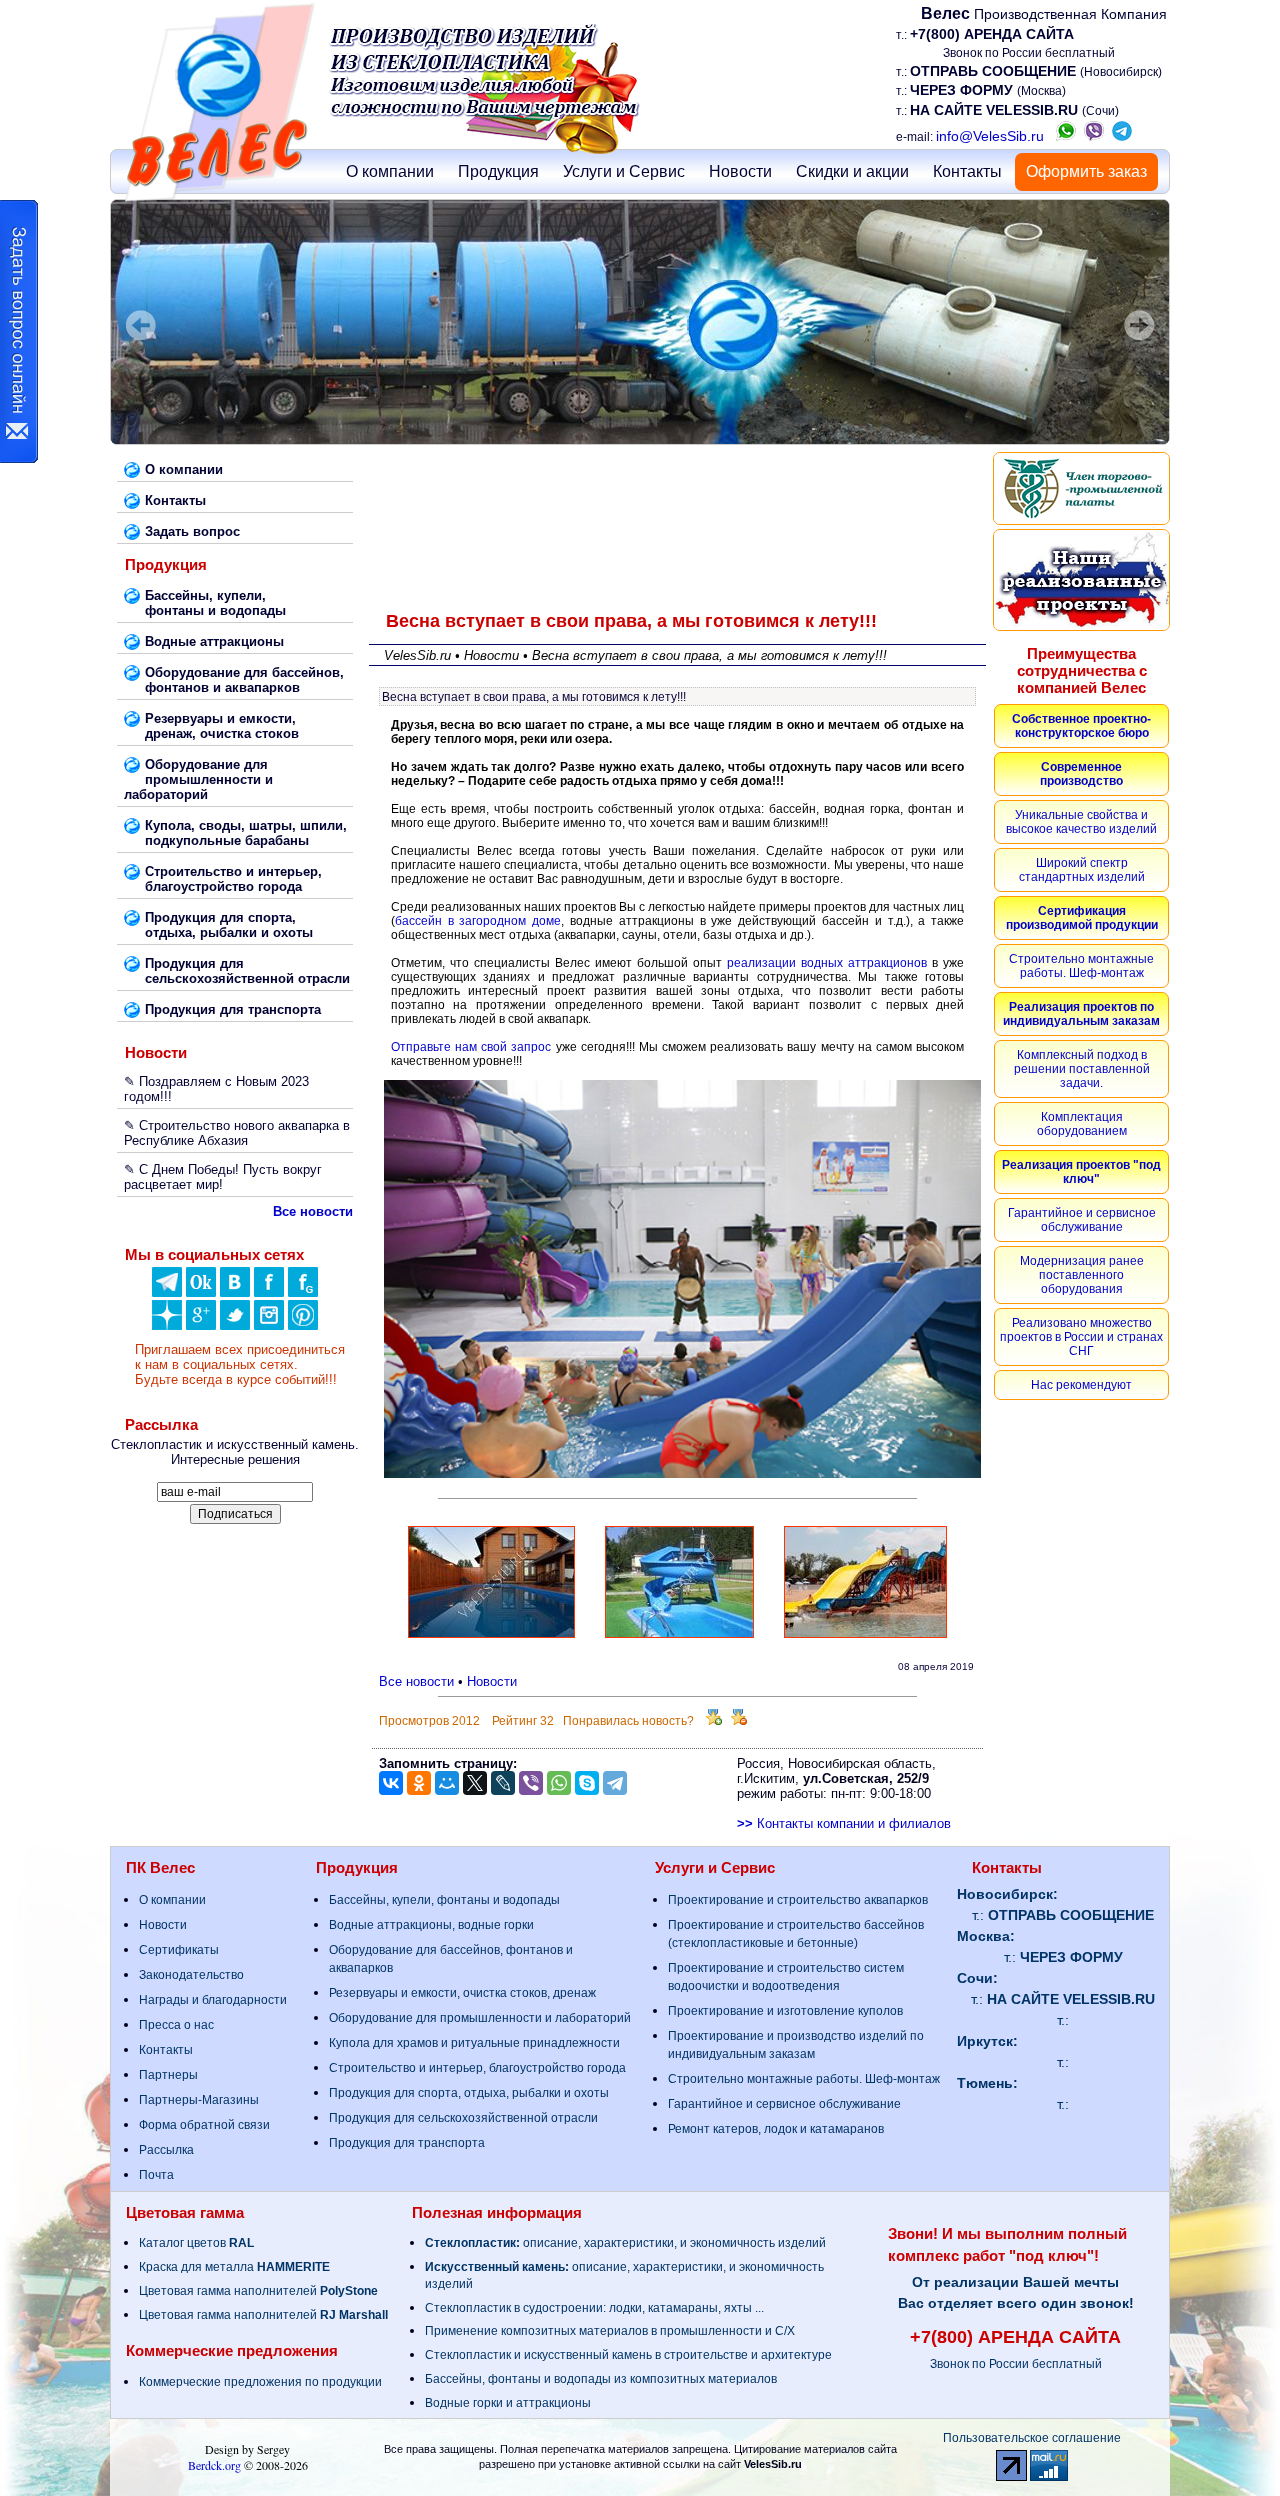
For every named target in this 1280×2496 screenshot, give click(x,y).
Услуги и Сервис (624, 171)
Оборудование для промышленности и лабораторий (480, 2018)
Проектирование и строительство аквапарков (798, 1900)
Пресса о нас (176, 2025)
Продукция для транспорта (407, 2143)
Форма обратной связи (204, 2125)
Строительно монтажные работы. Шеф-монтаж (804, 2079)
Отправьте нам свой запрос (471, 1047)
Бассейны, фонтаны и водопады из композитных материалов (601, 2379)
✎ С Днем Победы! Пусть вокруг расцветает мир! (223, 1177)
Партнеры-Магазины (199, 2100)
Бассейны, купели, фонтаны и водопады (444, 1900)
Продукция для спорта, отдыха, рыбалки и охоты (469, 2093)
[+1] (714, 1721)
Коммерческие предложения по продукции (260, 2382)
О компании (390, 171)
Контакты (967, 171)
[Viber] (531, 1783)
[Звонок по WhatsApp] (1066, 136)
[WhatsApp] (559, 1783)
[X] (475, 1783)
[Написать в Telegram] (1122, 136)
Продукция (498, 171)
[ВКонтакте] (235, 1292)
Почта (156, 2175)
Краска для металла (234, 2267)
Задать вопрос (192, 531)
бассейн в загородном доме (478, 921)
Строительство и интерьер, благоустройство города (477, 2068)
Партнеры (168, 2075)
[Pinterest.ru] (303, 1325)
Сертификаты (179, 1950)
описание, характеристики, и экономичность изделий (625, 2243)
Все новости (416, 1681)
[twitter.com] (235, 1325)
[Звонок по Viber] (1094, 136)
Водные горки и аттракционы (508, 2403)
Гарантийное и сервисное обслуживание (784, 2104)
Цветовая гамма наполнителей (258, 2291)
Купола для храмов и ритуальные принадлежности (474, 2043)
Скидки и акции (852, 171)
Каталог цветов (196, 2243)
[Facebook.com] (269, 1292)
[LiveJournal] (503, 1783)
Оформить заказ (1086, 171)
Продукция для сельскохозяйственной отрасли (463, 2118)
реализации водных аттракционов (827, 963)
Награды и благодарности (213, 2000)
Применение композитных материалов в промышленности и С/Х (610, 2331)
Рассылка (166, 2150)
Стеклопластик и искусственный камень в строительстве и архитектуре (628, 2355)
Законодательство (191, 1975)
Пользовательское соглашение (1032, 2438)
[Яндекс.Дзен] (167, 1292)
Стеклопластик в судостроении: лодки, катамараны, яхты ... (594, 2308)
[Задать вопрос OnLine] (19, 331)
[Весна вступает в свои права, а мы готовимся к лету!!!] (491, 1636)
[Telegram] (615, 1783)
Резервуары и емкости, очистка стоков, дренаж (462, 1993)
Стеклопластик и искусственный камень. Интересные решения (235, 1452)
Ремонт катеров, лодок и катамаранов (776, 2129)
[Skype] (587, 1783)
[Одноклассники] (201, 1292)
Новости (740, 171)
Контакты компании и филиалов (844, 1823)
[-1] (739, 1721)
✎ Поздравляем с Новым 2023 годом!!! (216, 1089)
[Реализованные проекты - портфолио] (1081, 580)
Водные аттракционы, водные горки (431, 1925)
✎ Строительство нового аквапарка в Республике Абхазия (237, 1133)
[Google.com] (201, 1325)
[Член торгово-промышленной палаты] (1081, 488)
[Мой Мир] (447, 1783)
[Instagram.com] (269, 1325)
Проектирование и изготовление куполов (785, 2011)
